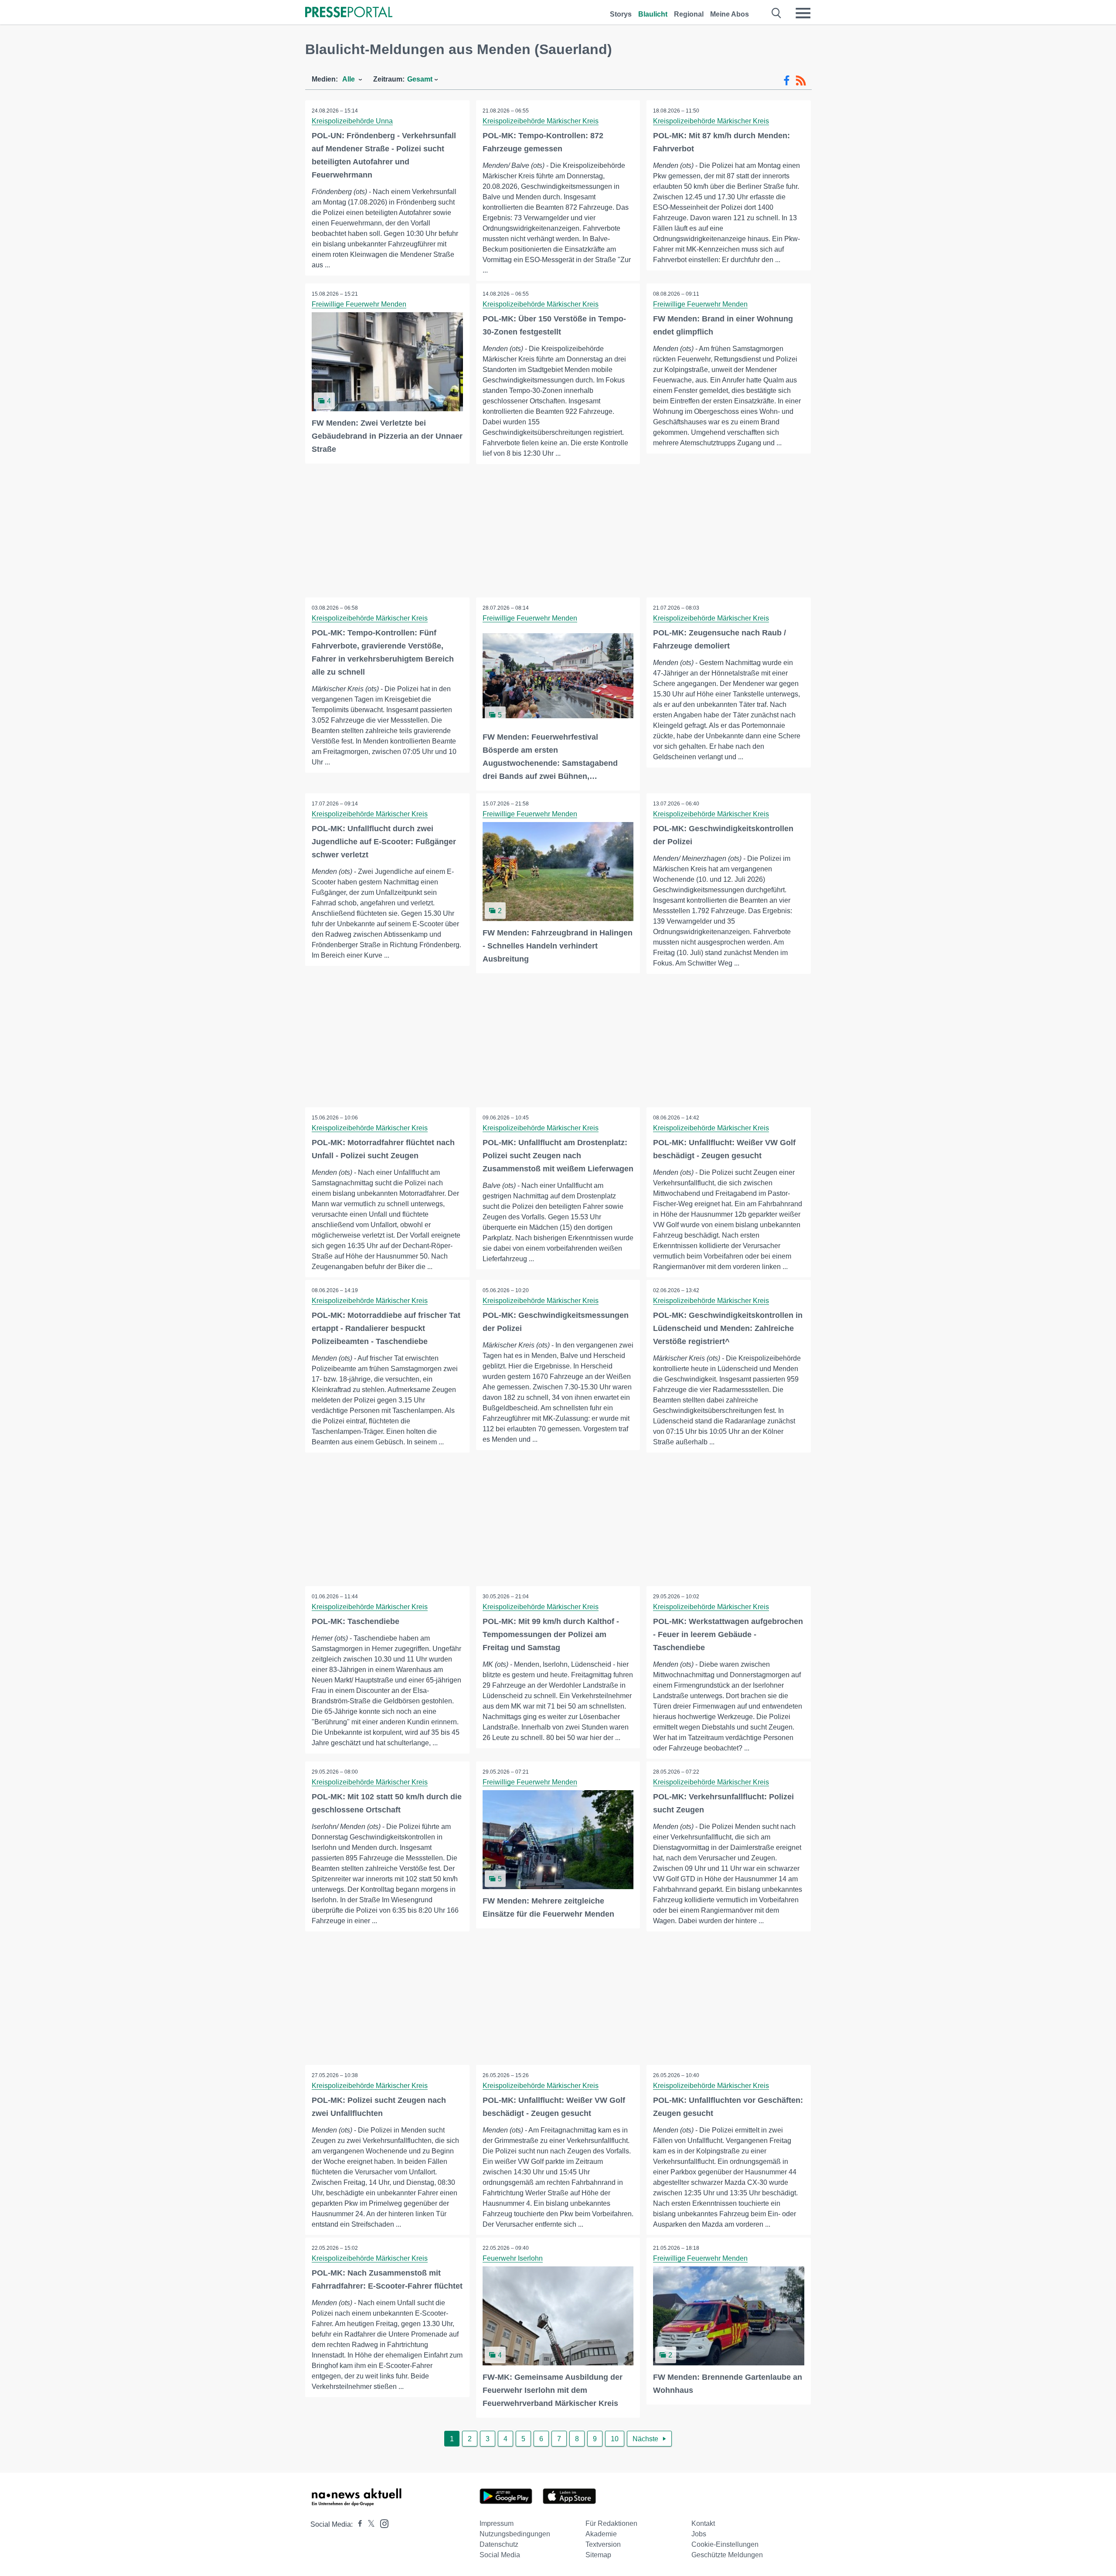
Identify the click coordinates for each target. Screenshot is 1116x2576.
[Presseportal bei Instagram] (382, 2523)
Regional (689, 14)
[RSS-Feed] (801, 81)
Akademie (601, 2534)
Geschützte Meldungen (727, 2555)
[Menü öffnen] (803, 13)
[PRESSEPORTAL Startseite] (349, 13)
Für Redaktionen (611, 2523)
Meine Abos (730, 14)
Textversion (603, 2544)
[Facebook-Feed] (787, 81)
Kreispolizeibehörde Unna (352, 121)
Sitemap (598, 2555)
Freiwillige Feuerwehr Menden (359, 304)
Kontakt (703, 2523)
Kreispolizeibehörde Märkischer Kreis (541, 121)
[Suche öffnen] (777, 13)
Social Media (500, 2555)
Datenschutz (499, 2544)
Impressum (497, 2523)
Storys (621, 14)
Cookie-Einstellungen (725, 2544)
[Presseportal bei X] (369, 2524)
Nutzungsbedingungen (515, 2534)
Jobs (699, 2534)
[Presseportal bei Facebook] (357, 2524)
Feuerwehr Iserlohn (513, 2258)
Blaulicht (653, 14)
